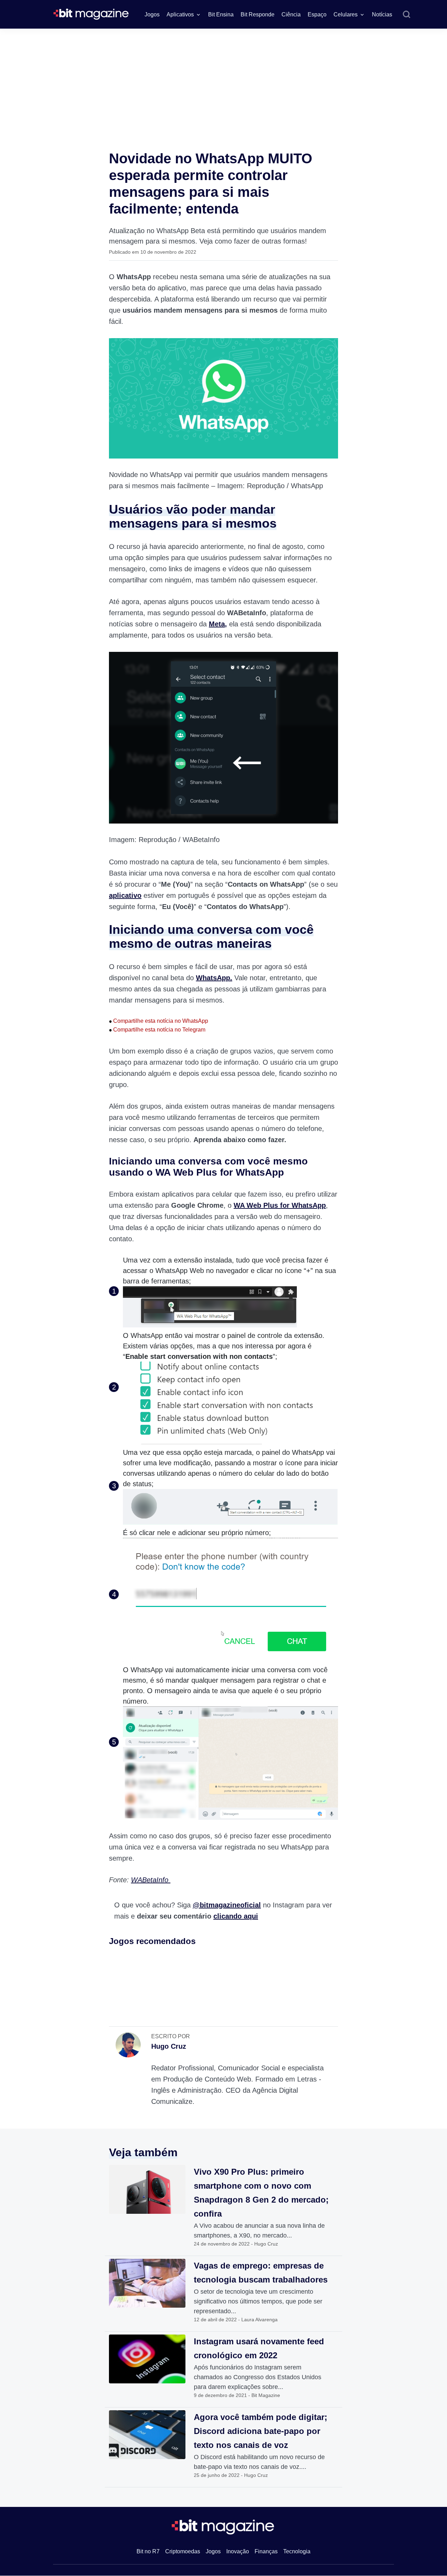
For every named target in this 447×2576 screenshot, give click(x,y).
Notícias (382, 14)
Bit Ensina (221, 14)
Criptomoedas (183, 2551)
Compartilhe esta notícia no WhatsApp (159, 1021)
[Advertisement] (223, 81)
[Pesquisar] (406, 15)
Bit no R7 (148, 2551)
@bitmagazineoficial (227, 1905)
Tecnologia (297, 2551)
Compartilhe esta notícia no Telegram (157, 1030)
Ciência (291, 14)
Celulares (346, 14)
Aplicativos (180, 14)
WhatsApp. (214, 978)
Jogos (152, 14)
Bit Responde (258, 14)
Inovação (238, 2551)
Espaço (317, 14)
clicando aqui (236, 1916)
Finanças (266, 2551)
